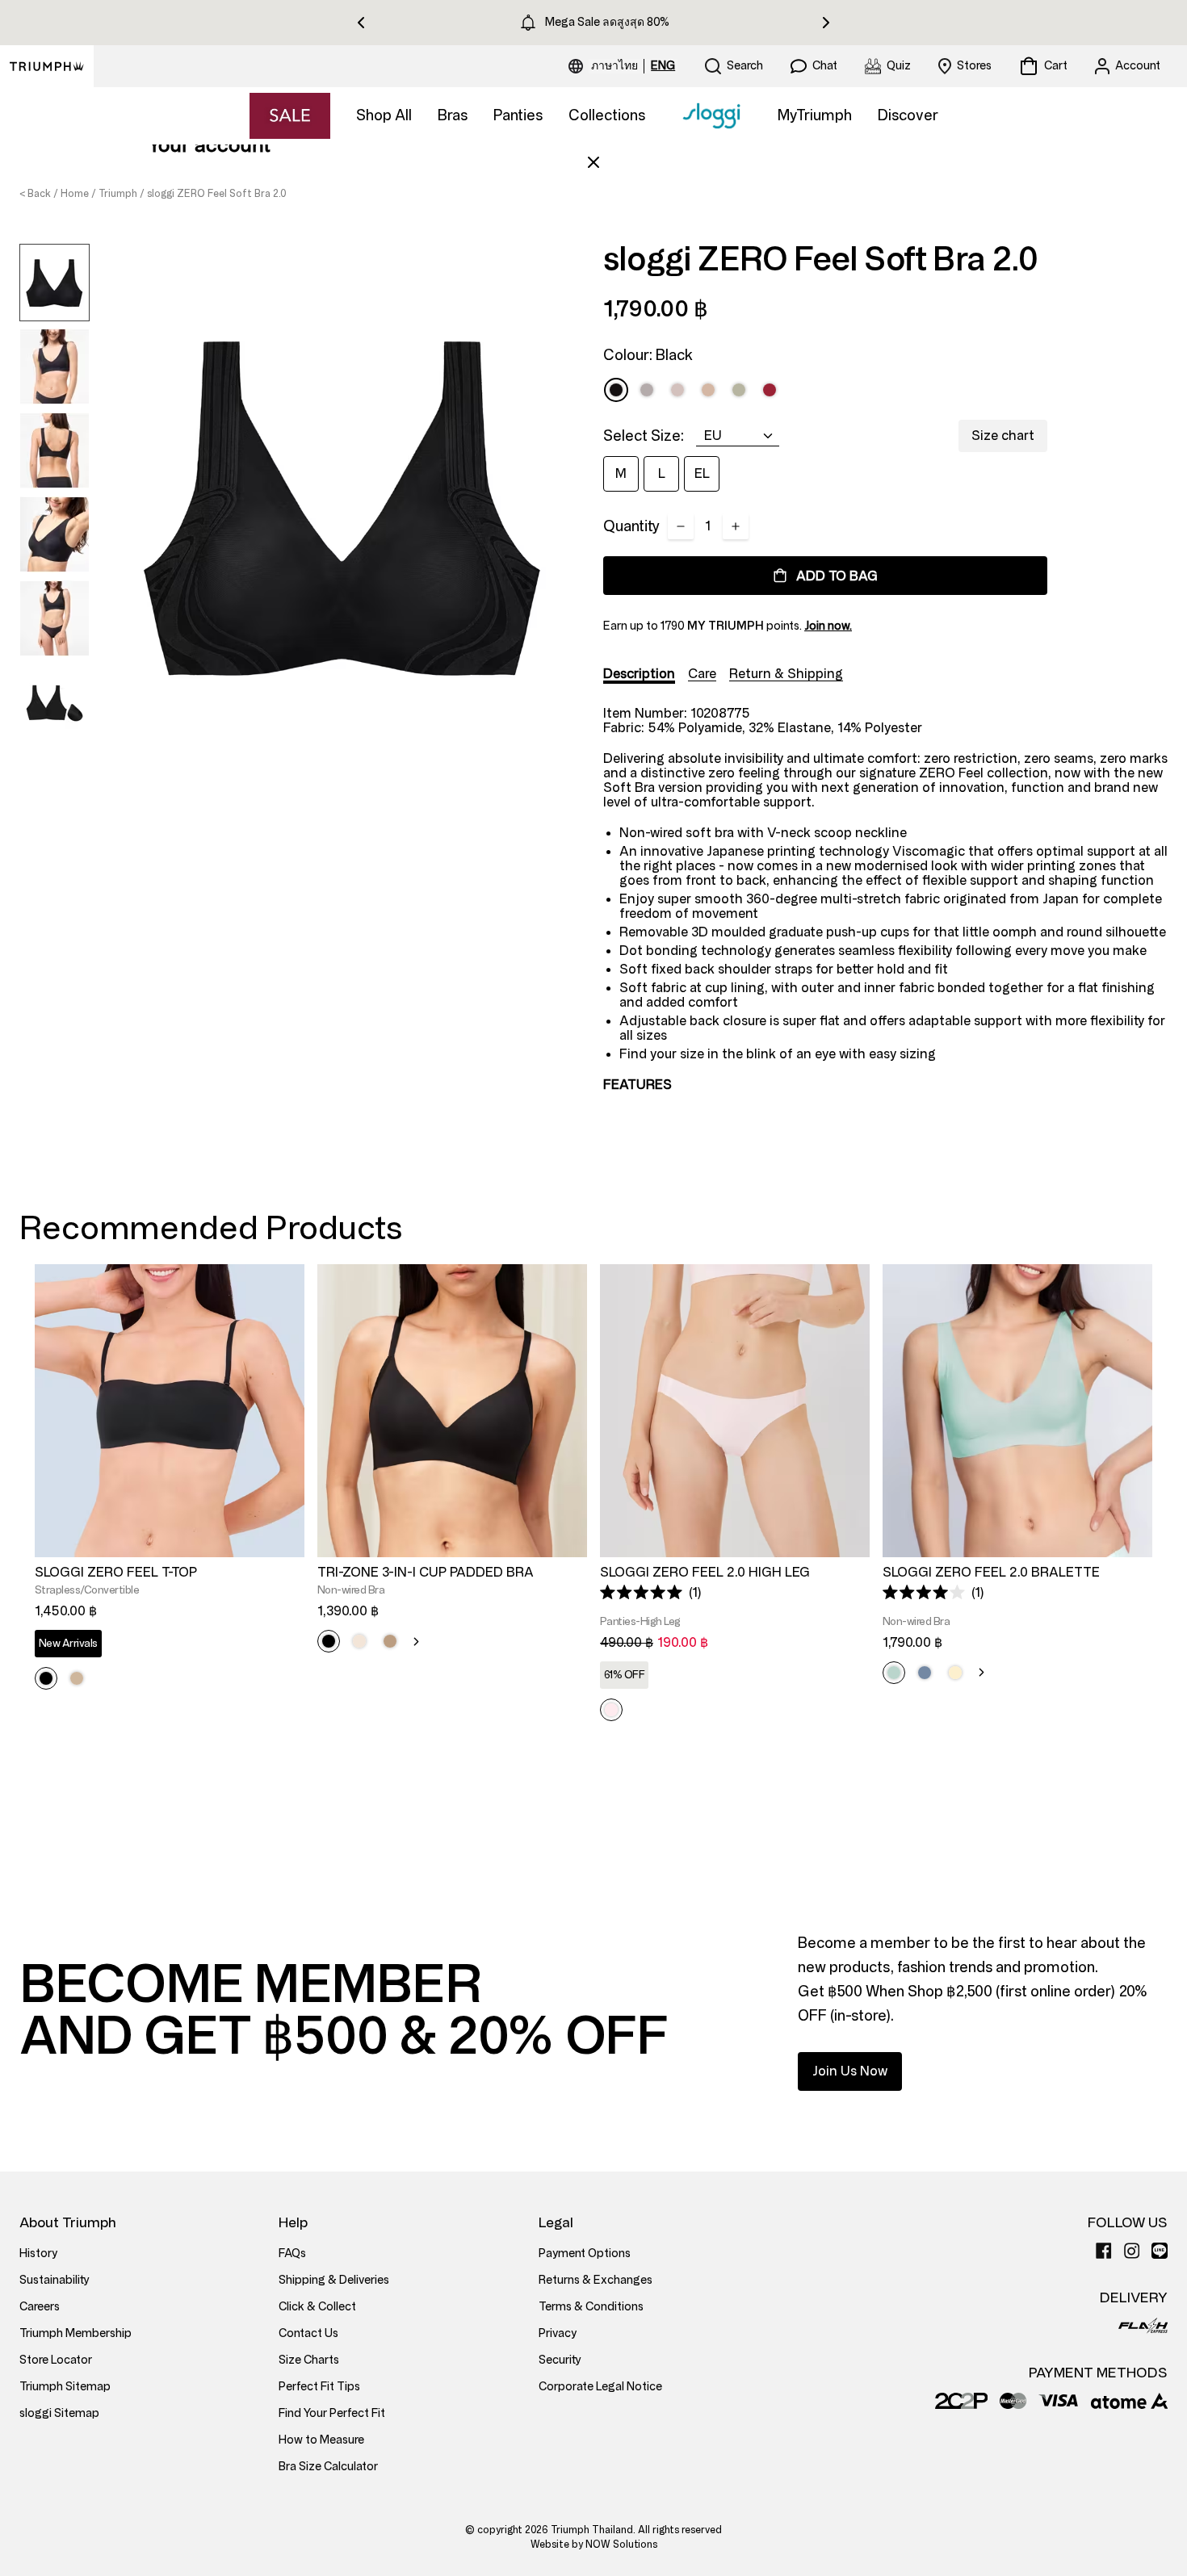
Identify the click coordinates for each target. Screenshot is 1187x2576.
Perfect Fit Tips (319, 2387)
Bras (453, 115)
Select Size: (644, 436)
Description (639, 674)
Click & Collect (317, 2307)
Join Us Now (850, 2071)
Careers (40, 2307)
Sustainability (55, 2280)
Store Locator (56, 2360)
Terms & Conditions (591, 2307)
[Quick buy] (282, 1560)
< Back (35, 194)
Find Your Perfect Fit (332, 2413)
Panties (518, 115)
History (38, 2253)
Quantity (631, 526)
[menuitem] (617, 66)
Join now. (828, 626)
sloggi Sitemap (59, 2413)
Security (560, 2360)
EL (702, 473)
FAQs (292, 2253)
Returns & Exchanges (596, 2280)
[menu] (633, 66)
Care (702, 674)
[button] (651, 1592)
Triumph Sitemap (65, 2387)
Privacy (558, 2333)
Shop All (384, 115)
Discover (908, 115)
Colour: (648, 355)
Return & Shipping (786, 674)
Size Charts (309, 2360)
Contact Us (308, 2333)
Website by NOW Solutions (594, 2545)
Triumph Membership (75, 2333)
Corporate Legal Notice (600, 2387)
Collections (607, 115)
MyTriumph (815, 115)
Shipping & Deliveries (334, 2280)
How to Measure (321, 2440)
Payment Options (585, 2253)
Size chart (1003, 436)
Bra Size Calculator (328, 2467)
